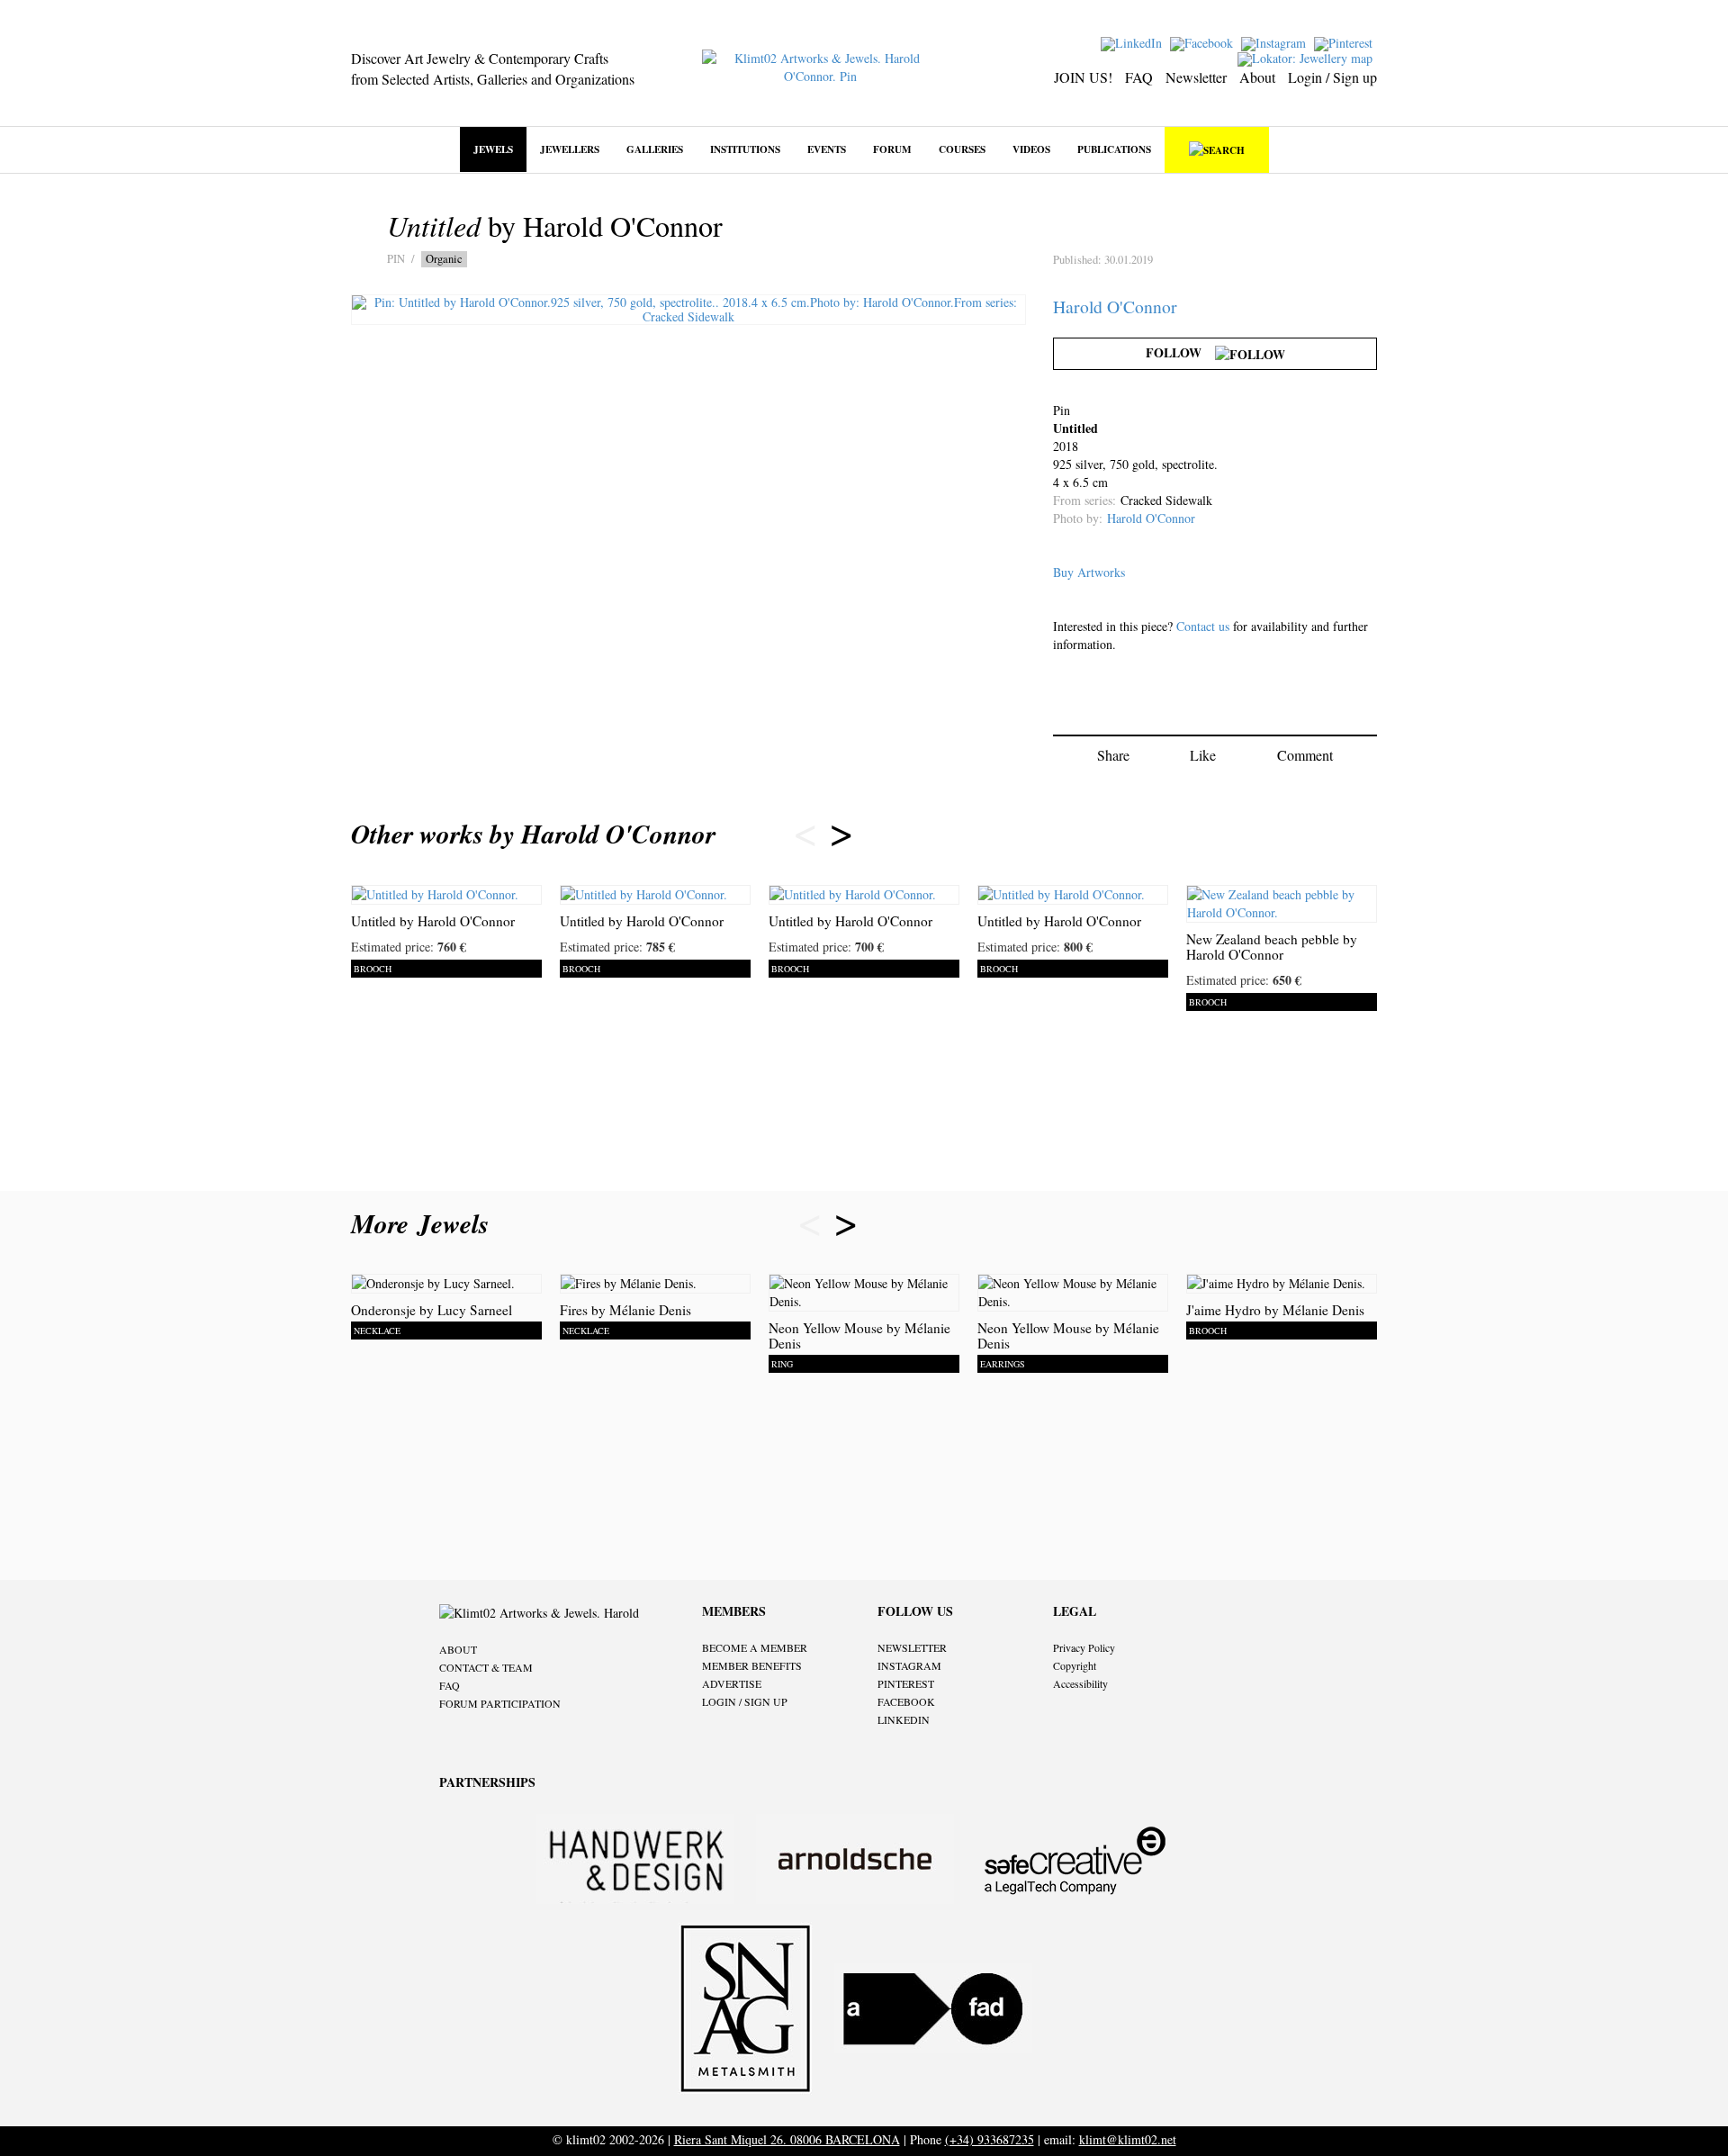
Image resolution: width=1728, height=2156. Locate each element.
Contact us (1203, 626)
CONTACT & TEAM (486, 1667)
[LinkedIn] (1134, 42)
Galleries (655, 149)
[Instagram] (1276, 42)
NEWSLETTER (912, 1647)
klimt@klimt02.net (1128, 2139)
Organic (444, 259)
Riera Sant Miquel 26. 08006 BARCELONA (787, 2139)
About (1257, 77)
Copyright (1075, 1665)
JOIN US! (1083, 77)
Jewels (493, 149)
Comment (1305, 755)
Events (827, 149)
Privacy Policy (1084, 1647)
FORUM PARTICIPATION (500, 1703)
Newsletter (1196, 77)
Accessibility (1080, 1683)
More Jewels (424, 1223)
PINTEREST (906, 1683)
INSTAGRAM (909, 1665)
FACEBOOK (906, 1701)
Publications (1114, 149)
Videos (1031, 149)
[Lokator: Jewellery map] (1307, 57)
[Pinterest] (1345, 42)
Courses (962, 149)
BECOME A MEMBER (755, 1647)
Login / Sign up (1332, 77)
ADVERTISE (732, 1683)
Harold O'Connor (1115, 307)
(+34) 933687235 (990, 2139)
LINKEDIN (904, 1719)
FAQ (1139, 77)
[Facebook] (1204, 42)
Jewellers (570, 149)
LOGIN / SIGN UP (745, 1701)
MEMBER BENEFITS (752, 1665)
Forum (892, 149)
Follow (1180, 352)
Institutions (745, 149)
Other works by (533, 834)
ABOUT (458, 1649)
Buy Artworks (1089, 572)
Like (1203, 755)
